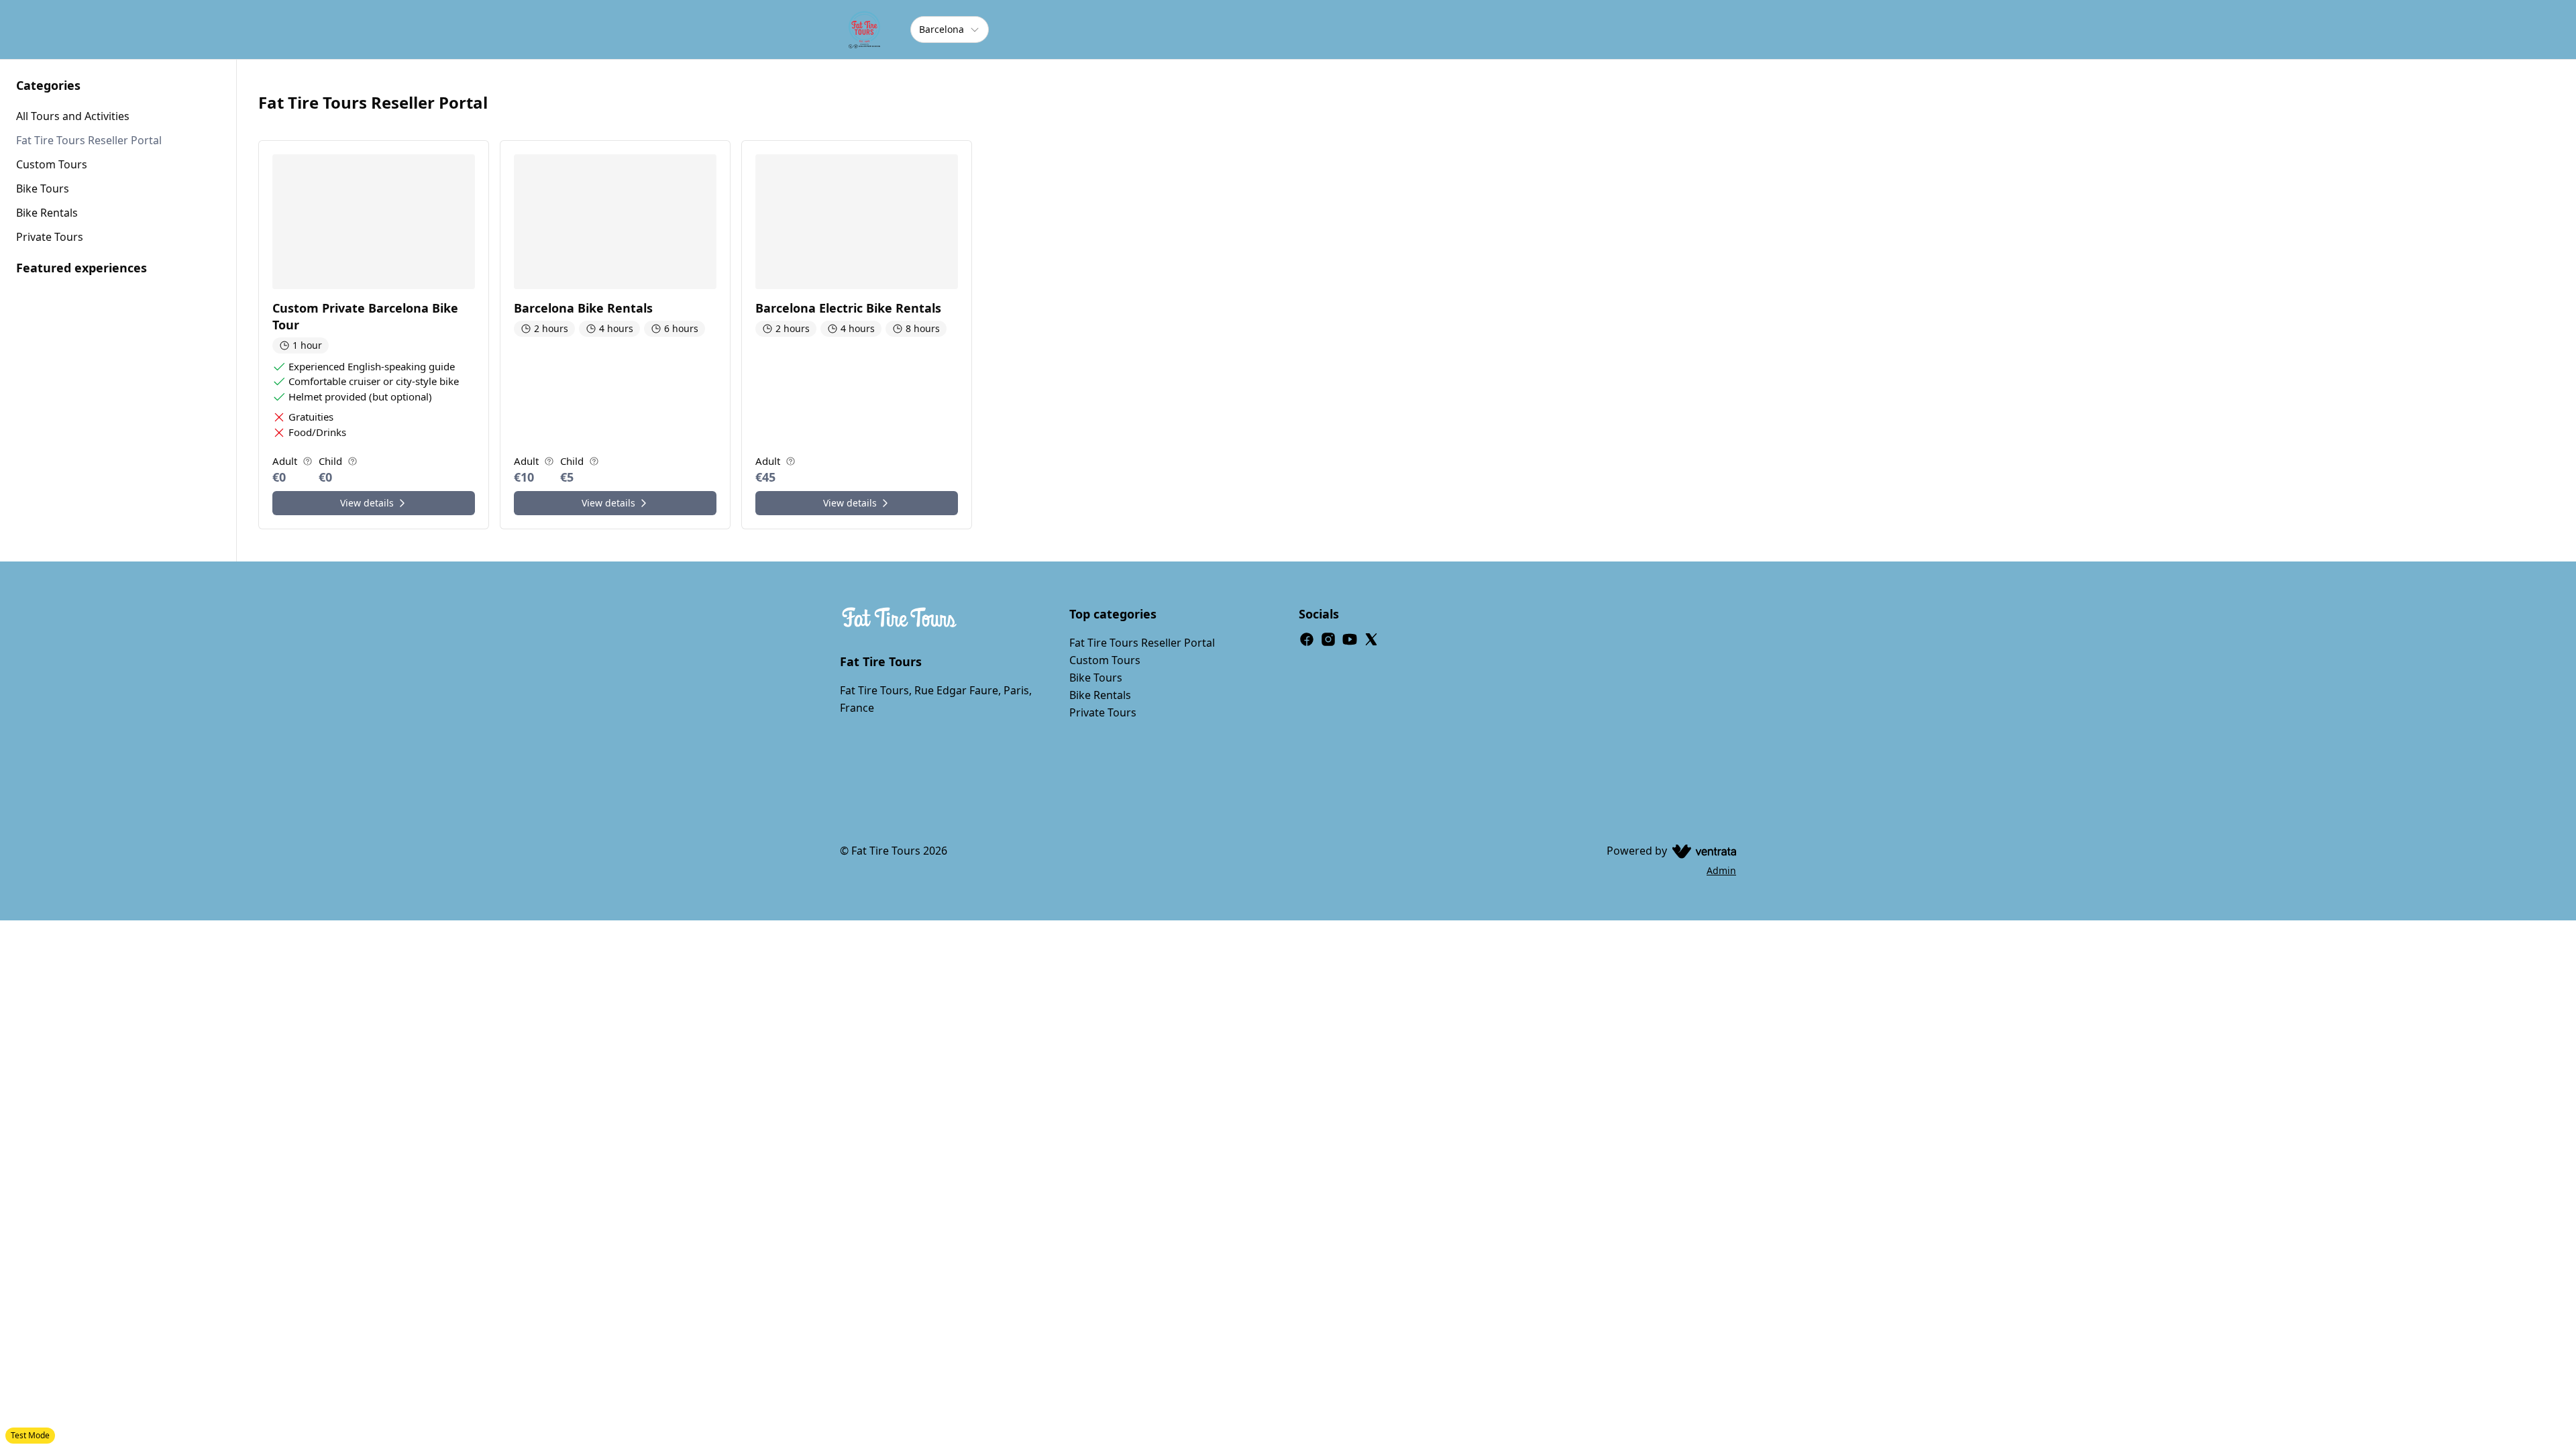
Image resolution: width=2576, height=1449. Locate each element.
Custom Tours (1105, 660)
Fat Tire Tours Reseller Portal (1142, 643)
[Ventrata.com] (1702, 851)
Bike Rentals (1100, 695)
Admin (1721, 870)
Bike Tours (1096, 678)
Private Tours (1103, 712)
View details (367, 503)
